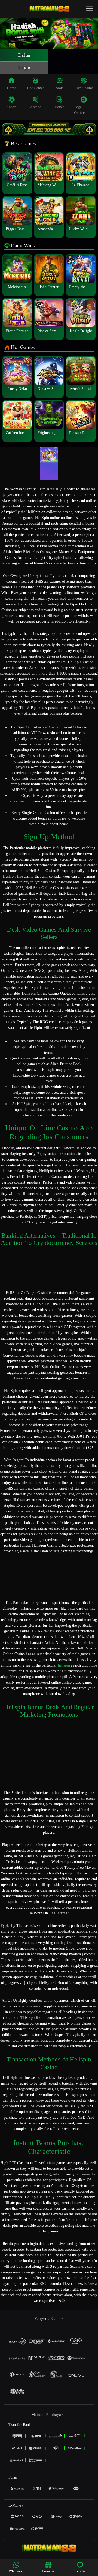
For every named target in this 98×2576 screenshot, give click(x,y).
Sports (12, 107)
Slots (60, 88)
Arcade (36, 107)
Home (11, 88)
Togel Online (79, 110)
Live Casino (84, 88)
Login (24, 68)
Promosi (48, 2571)
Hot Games (36, 88)
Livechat (80, 2571)
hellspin (64, 1665)
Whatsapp (16, 2571)
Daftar (24, 55)
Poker (60, 107)
